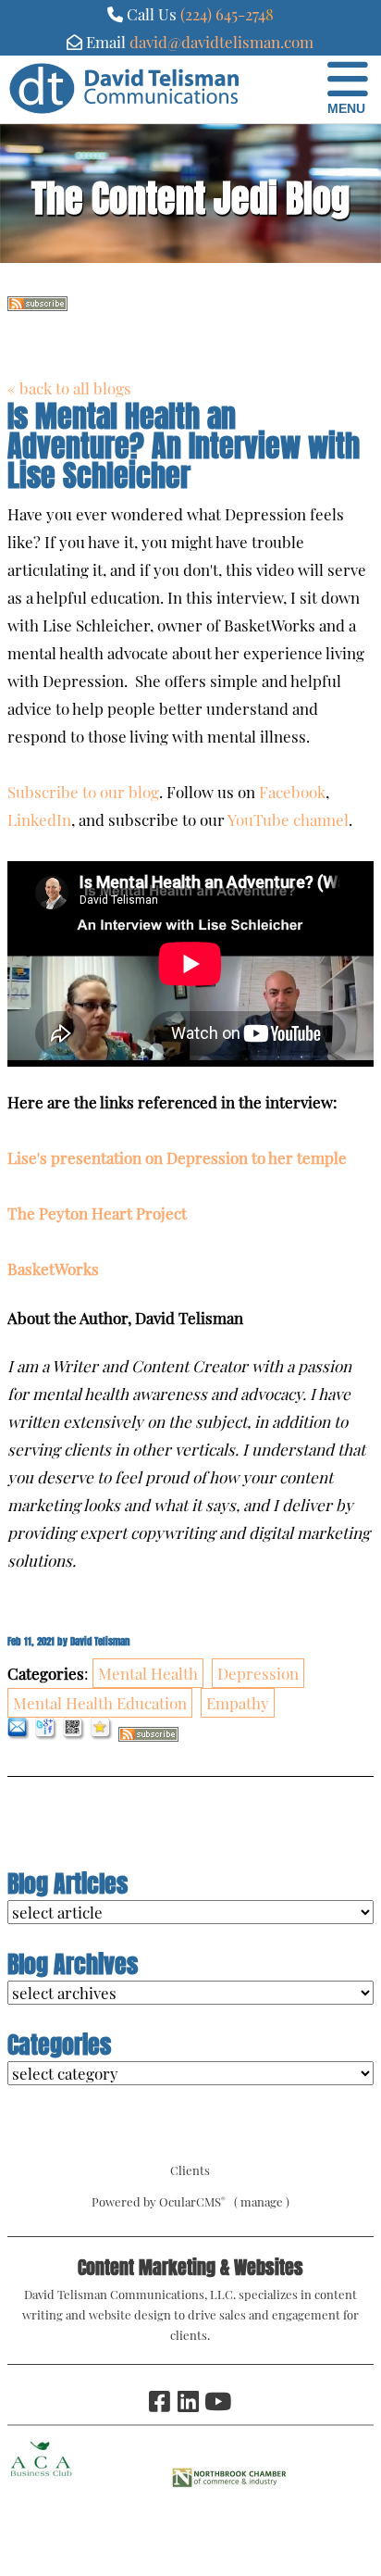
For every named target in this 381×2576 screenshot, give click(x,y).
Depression (258, 1673)
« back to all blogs (69, 388)
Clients (190, 2170)
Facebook (292, 792)
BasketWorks (53, 1269)
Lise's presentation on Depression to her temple (177, 1157)
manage (262, 2201)
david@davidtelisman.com (221, 42)
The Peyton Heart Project (97, 1213)
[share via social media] (47, 1734)
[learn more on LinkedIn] (188, 2401)
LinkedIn (39, 819)
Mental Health (148, 1673)
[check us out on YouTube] (216, 2401)
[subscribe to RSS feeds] (37, 305)
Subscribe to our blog (83, 792)
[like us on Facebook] (159, 2401)
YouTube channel (288, 819)
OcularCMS (192, 2201)
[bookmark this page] (102, 1734)
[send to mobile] (74, 1734)
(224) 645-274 (223, 14)
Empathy (238, 1703)
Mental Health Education (100, 1703)
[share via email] (19, 1734)
